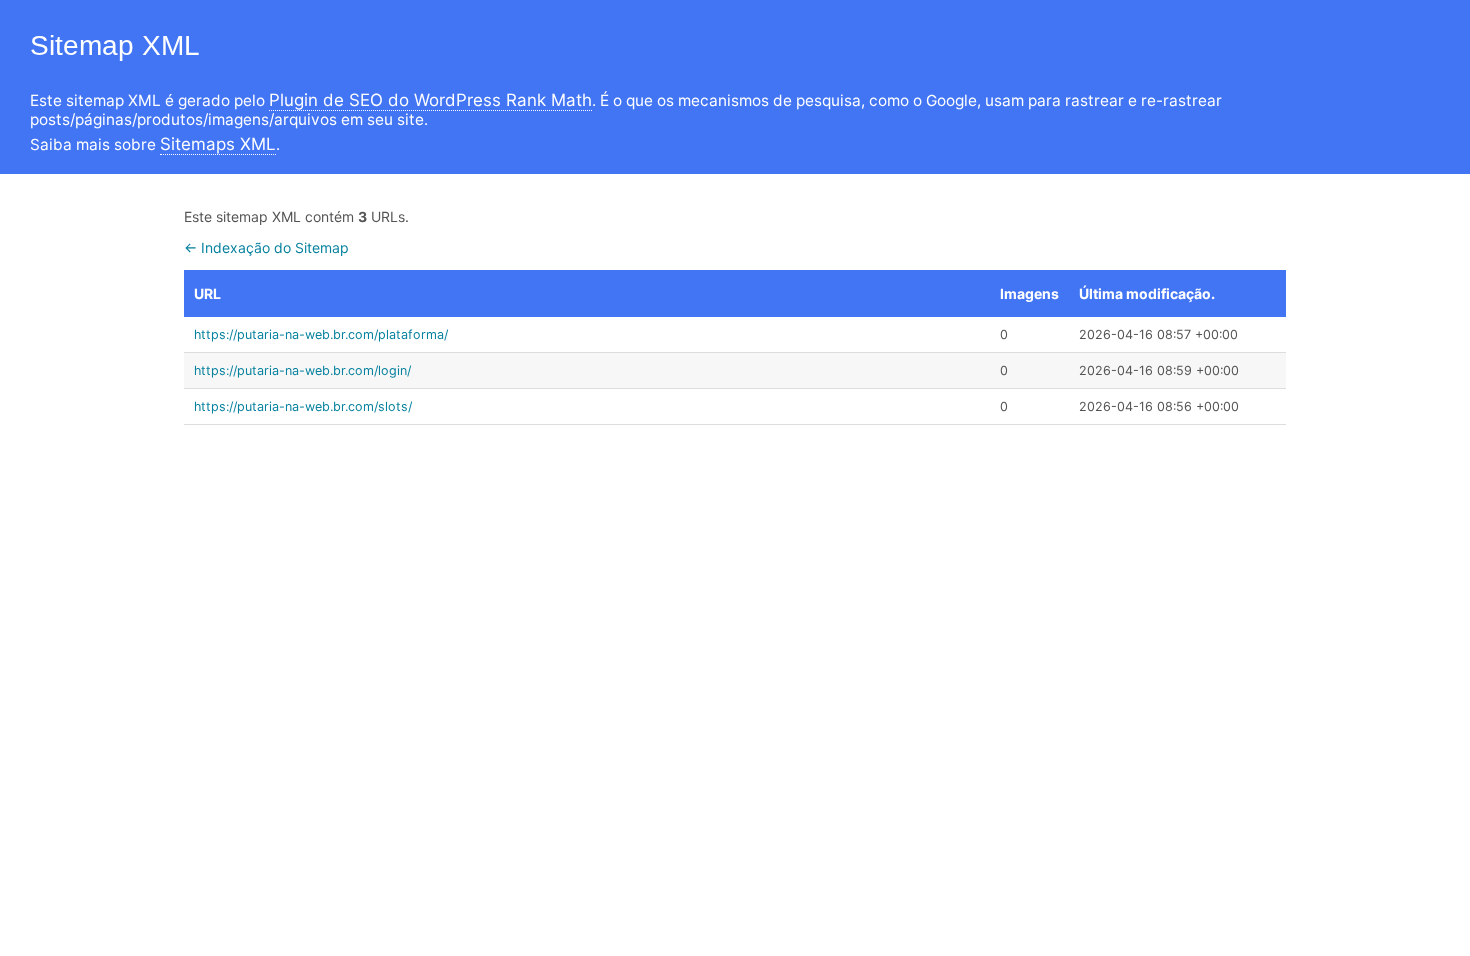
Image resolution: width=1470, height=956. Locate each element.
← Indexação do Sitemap (266, 247)
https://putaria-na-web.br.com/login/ (302, 370)
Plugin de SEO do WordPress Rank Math (430, 100)
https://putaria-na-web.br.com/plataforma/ (321, 334)
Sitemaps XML (218, 144)
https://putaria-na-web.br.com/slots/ (303, 406)
